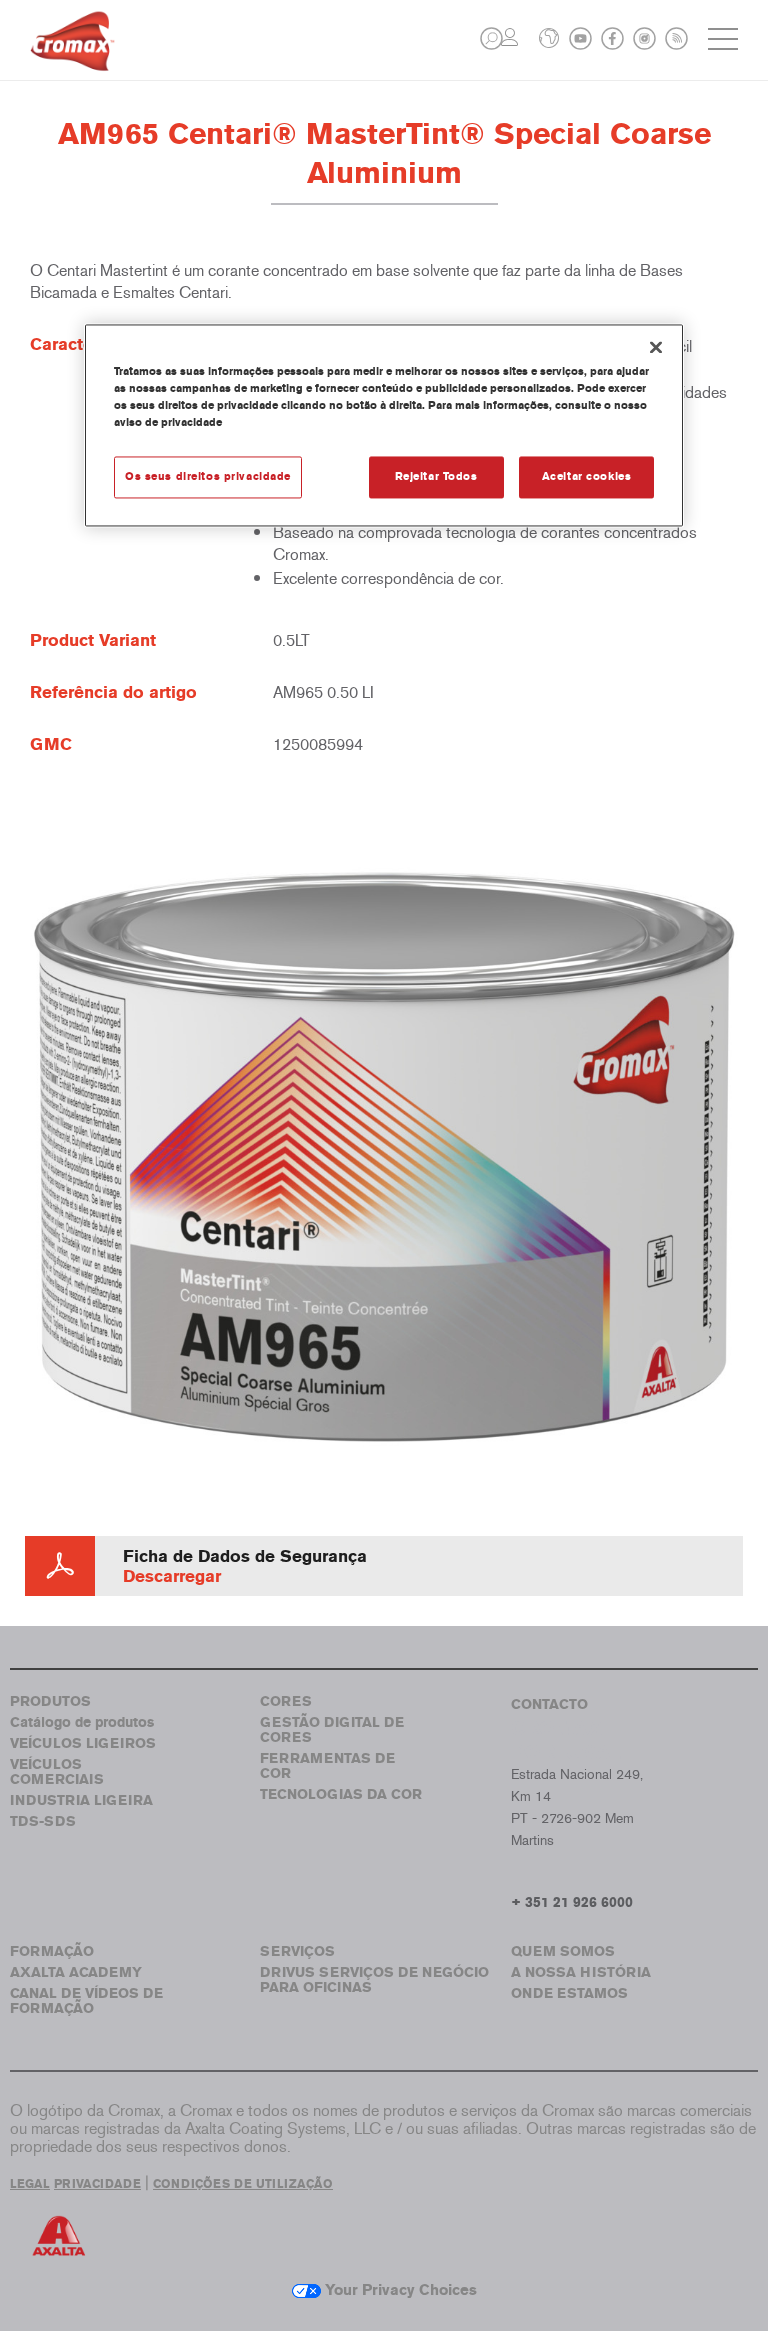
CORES (286, 1701)
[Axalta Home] (72, 56)
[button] (491, 38)
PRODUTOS (50, 1701)
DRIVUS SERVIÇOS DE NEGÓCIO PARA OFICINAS (374, 1980)
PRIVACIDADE (97, 2184)
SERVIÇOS (297, 1951)
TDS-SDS (43, 1821)
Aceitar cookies (587, 476)
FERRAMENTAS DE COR (327, 1766)
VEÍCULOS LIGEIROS (83, 1743)
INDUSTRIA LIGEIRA (81, 1800)
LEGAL (30, 2184)
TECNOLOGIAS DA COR (341, 1794)
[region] (384, 425)
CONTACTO (549, 1704)
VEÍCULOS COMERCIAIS (57, 1772)
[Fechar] (656, 347)
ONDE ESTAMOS (569, 1993)
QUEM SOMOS (563, 1951)
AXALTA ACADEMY (76, 1972)
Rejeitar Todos (436, 476)
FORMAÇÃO (52, 1951)
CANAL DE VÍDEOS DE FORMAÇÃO (86, 2001)
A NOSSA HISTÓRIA (581, 1972)
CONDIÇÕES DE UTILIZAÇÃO (243, 2184)
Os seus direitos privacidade (208, 476)
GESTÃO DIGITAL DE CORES (332, 1730)
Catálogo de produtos (82, 1722)
